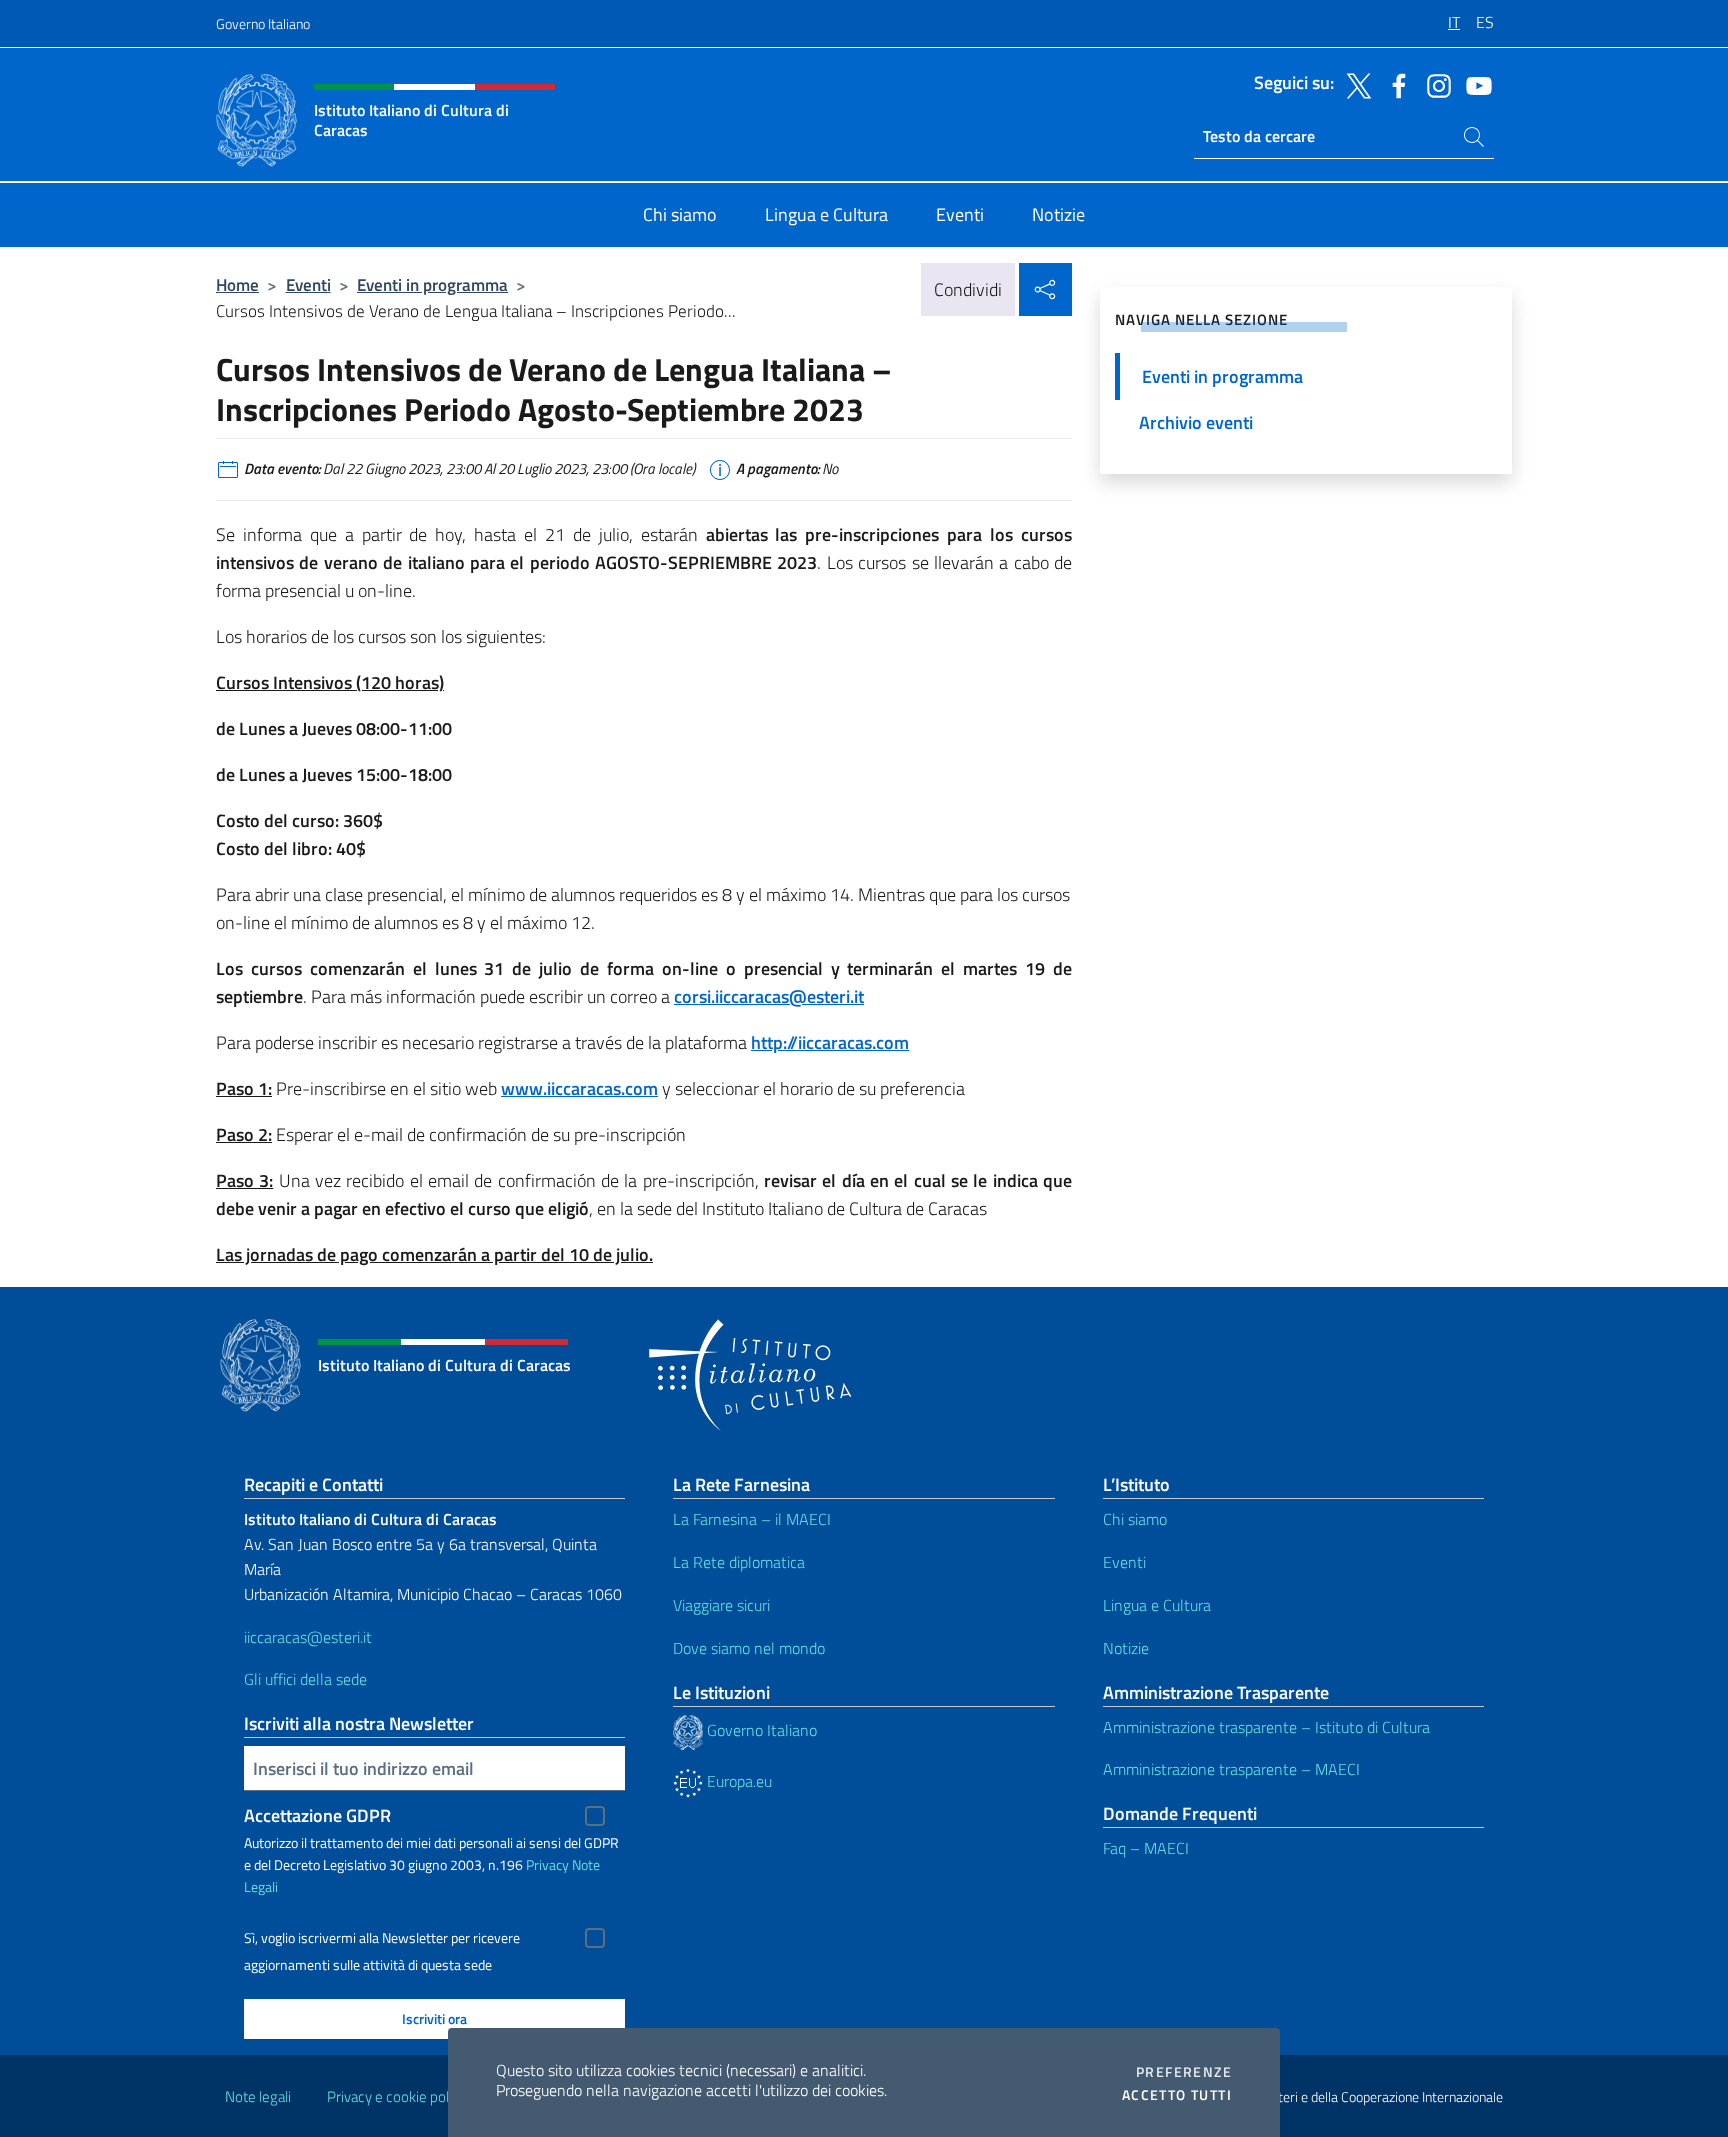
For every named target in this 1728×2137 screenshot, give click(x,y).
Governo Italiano (263, 23)
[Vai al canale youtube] (1474, 84)
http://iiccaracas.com (830, 1042)
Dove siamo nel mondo (749, 1648)
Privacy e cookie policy (396, 2096)
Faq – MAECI (1146, 1848)
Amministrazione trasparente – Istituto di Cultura (1266, 1727)
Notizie (1126, 1648)
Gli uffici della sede (305, 1679)
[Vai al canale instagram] (1434, 84)
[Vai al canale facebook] (1394, 84)
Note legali (258, 2096)
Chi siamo (1135, 1519)
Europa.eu (737, 1781)
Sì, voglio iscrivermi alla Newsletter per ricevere (382, 1938)
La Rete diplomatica (739, 1562)
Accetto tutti (1177, 2095)
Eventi (308, 284)
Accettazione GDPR (317, 1815)
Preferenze (1184, 2072)
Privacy (547, 1864)
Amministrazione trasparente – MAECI (1231, 1769)
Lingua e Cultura (1157, 1605)
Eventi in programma (432, 284)
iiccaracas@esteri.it (308, 1637)
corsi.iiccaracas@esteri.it (769, 996)
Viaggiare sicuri (721, 1605)
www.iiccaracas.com (579, 1088)
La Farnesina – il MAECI (752, 1519)
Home (237, 284)
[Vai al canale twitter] (1354, 84)
